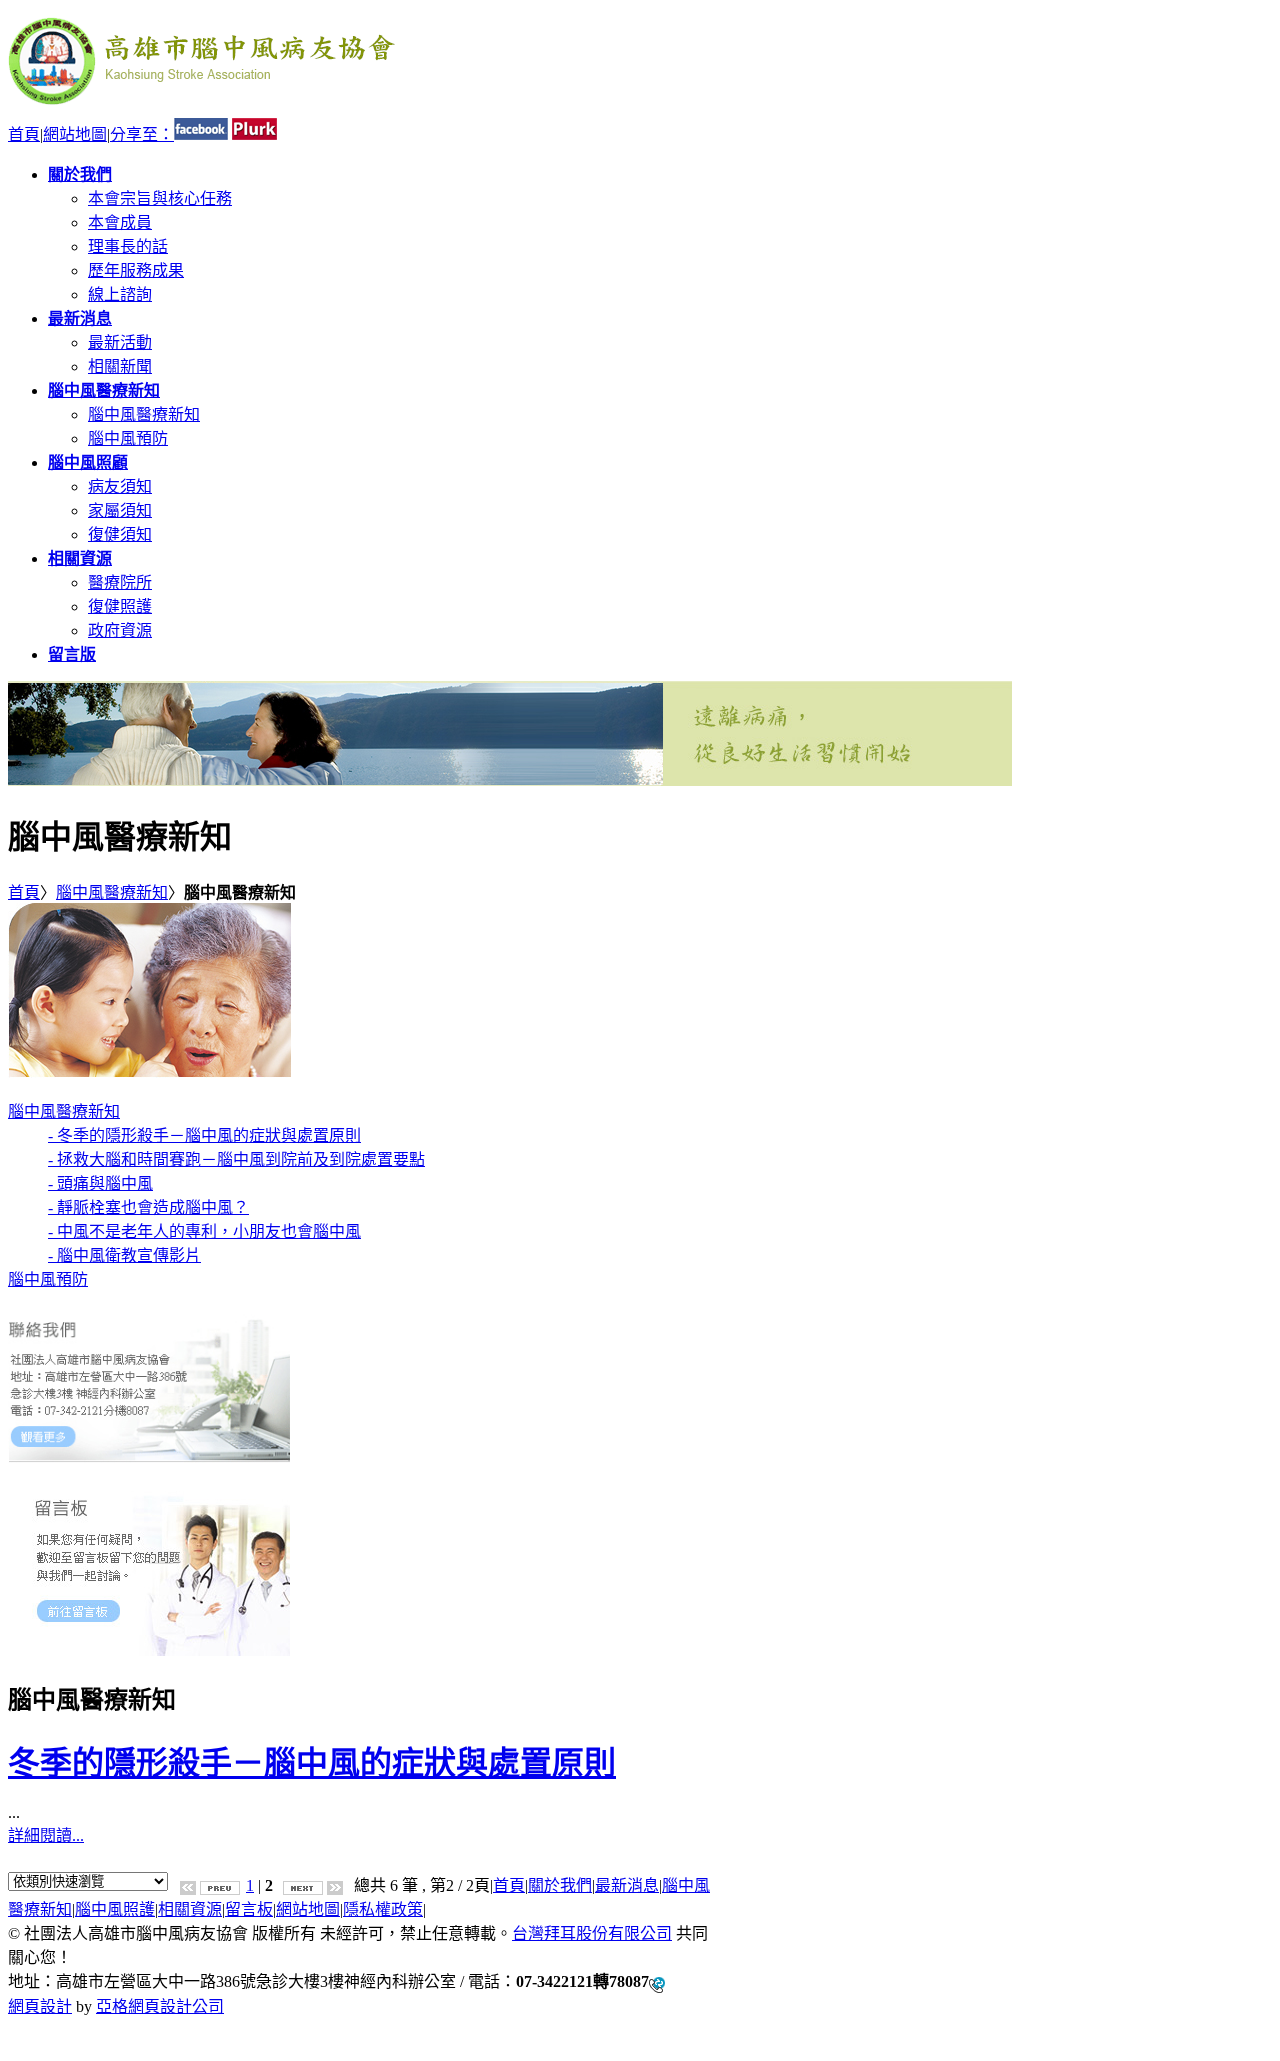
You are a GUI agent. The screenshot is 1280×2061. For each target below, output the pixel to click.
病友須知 (120, 486)
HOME (32, 2043)
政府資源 (120, 630)
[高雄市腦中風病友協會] (202, 108)
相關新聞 (120, 366)
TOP (23, 2025)
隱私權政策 (383, 1909)
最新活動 (120, 342)
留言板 (249, 1909)
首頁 (24, 134)
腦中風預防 (128, 438)
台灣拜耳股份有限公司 (592, 1933)
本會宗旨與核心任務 (160, 198)
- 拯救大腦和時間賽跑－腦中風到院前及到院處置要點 (236, 1159)
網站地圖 (75, 134)
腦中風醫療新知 (144, 414)
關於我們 (560, 1885)
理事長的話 (128, 246)
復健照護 (120, 606)
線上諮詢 (120, 294)
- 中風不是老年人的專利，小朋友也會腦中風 (204, 1231)
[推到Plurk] (254, 134)
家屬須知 (120, 510)
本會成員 (120, 222)
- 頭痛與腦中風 (100, 1183)
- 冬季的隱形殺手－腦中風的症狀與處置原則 (204, 1135)
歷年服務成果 (136, 270)
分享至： (142, 134)
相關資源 (190, 1909)
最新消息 (627, 1885)
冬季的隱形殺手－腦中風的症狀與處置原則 (312, 1763)
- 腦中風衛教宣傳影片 (124, 1255)
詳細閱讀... (46, 1835)
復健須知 (120, 534)
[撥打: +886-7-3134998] (657, 1982)
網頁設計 (40, 2006)
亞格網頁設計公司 (160, 2006)
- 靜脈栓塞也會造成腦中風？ (148, 1207)
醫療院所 (120, 582)
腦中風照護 (115, 1909)
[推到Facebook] (201, 134)
